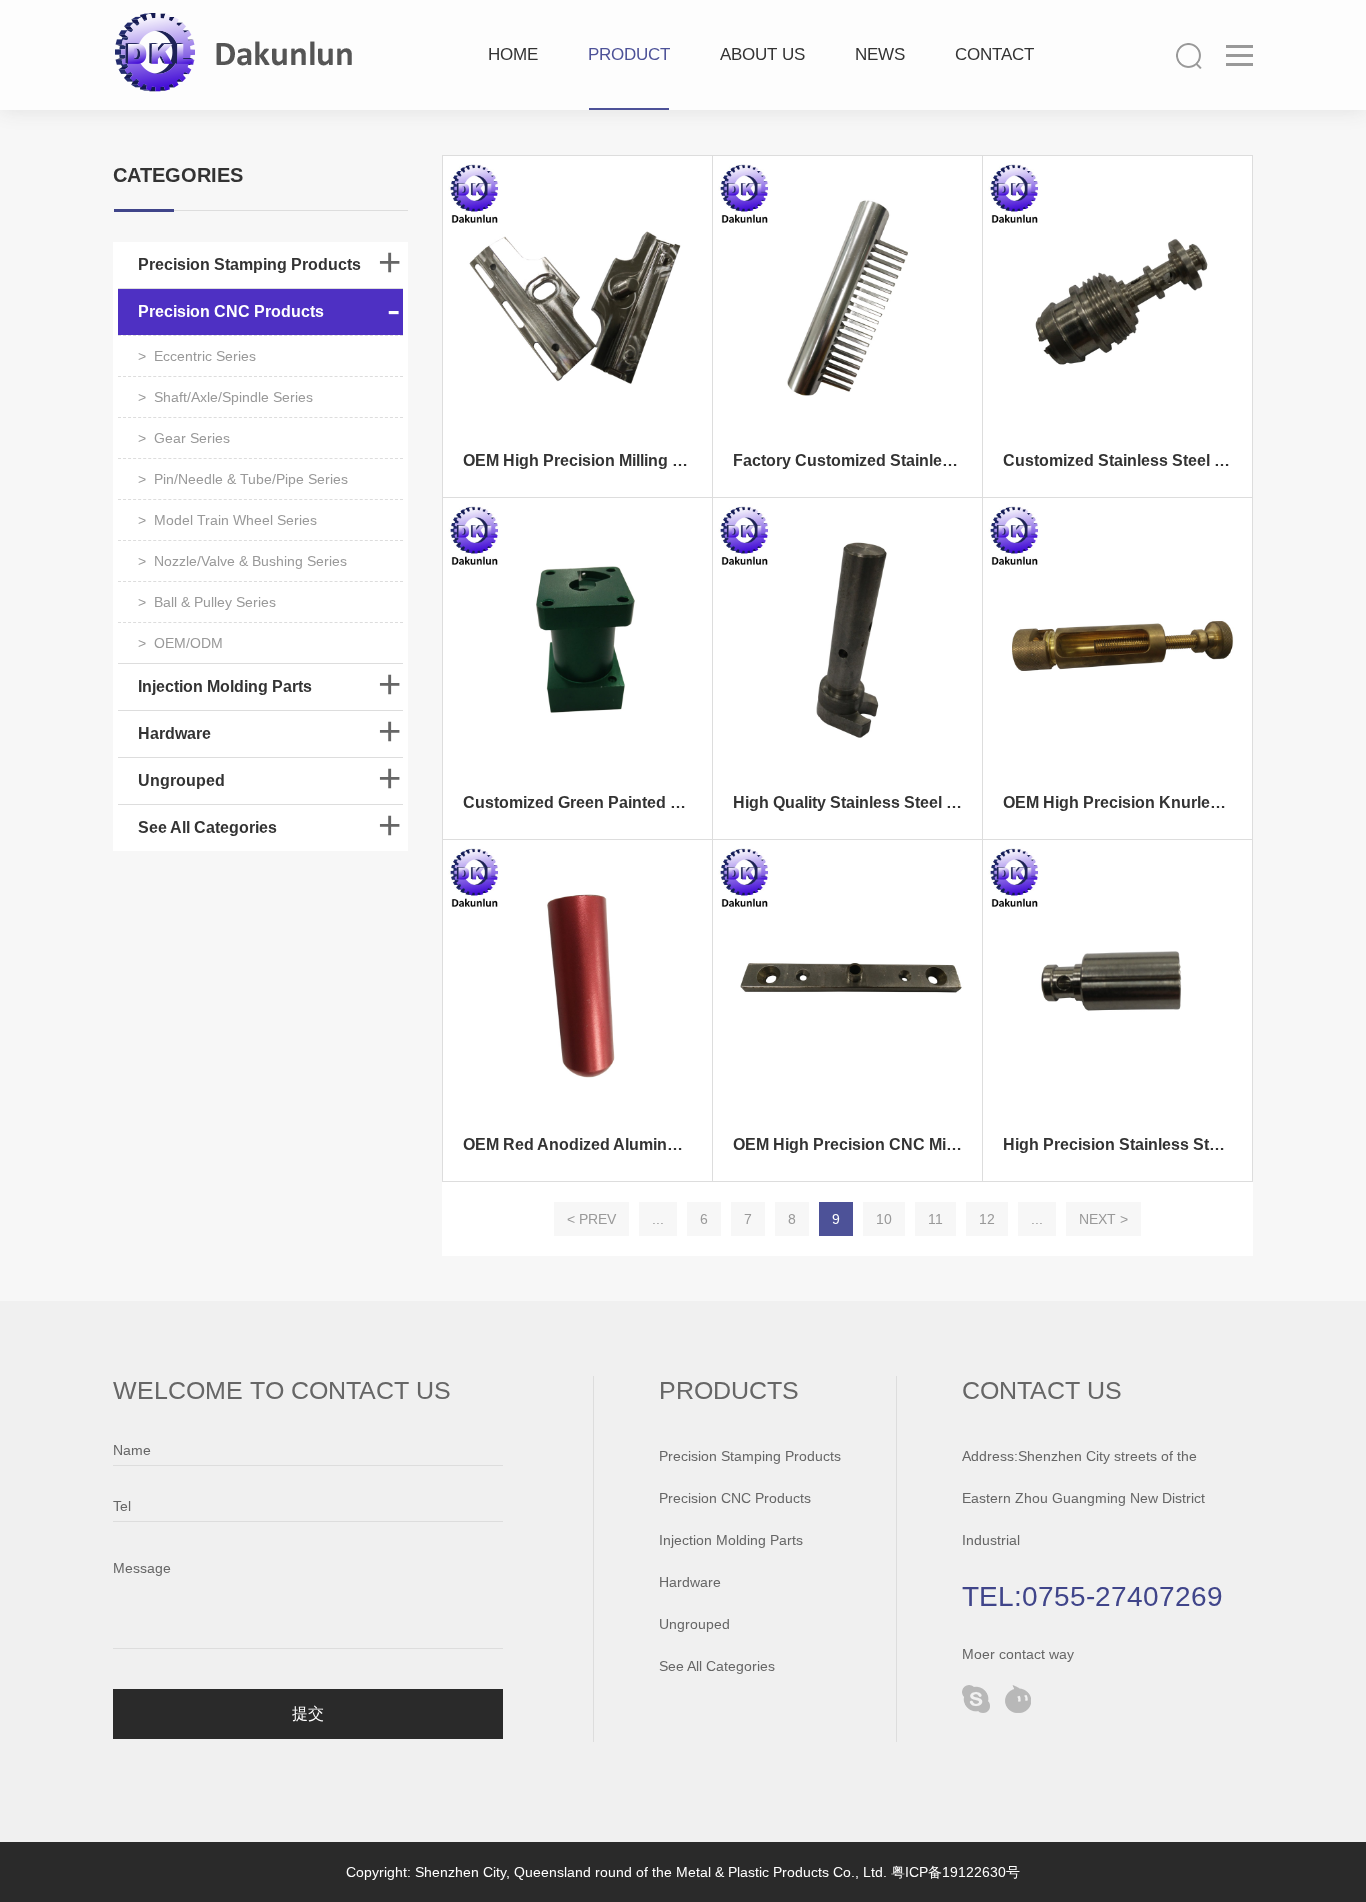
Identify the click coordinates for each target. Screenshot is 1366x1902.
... (658, 1219)
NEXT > (1103, 1219)
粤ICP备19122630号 (955, 1872)
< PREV (591, 1219)
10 (884, 1219)
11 (935, 1219)
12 (987, 1219)
